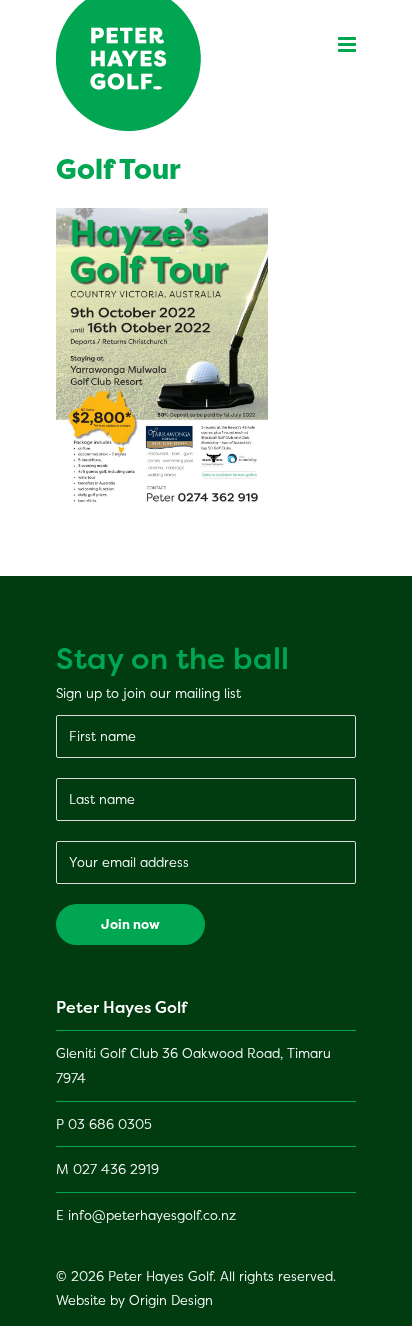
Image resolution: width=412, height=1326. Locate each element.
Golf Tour (118, 169)
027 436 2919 (116, 1169)
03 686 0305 (110, 1124)
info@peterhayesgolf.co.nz (152, 1215)
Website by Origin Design (134, 1300)
